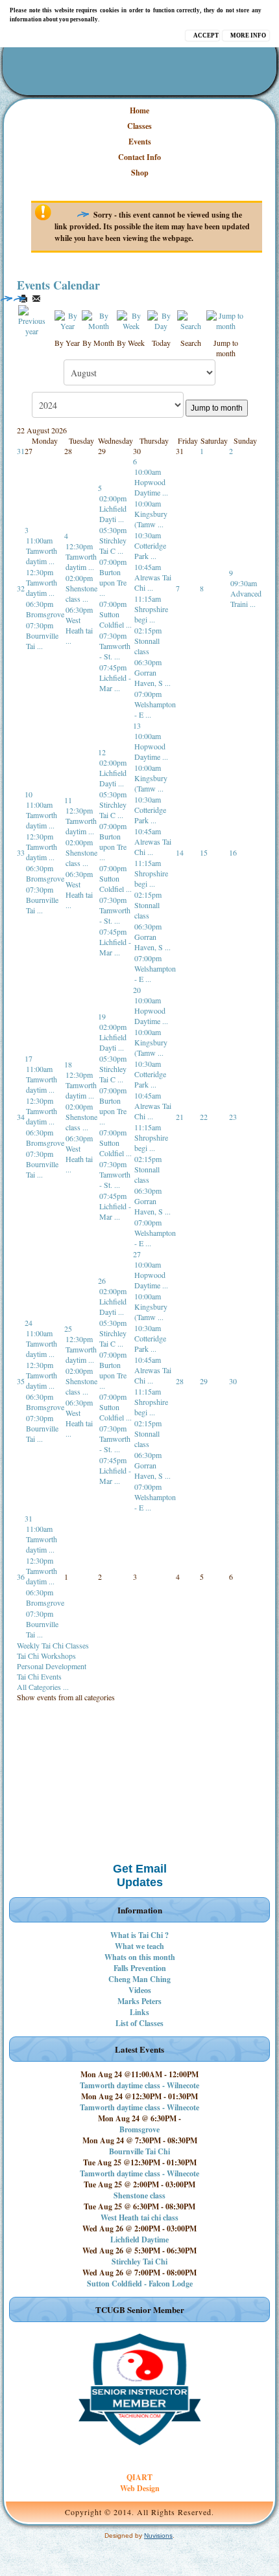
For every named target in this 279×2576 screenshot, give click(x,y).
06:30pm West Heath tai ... (79, 625)
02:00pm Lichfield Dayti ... (113, 508)
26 (102, 1281)
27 (137, 1254)
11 (68, 800)
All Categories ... (43, 1687)
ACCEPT (206, 36)
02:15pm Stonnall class (148, 641)
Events (140, 142)
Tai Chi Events (39, 1676)
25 (68, 1328)
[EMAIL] (36, 299)
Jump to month (217, 408)
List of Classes (139, 2023)
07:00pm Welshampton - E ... (155, 704)
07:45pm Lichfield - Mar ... (115, 678)
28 (180, 1381)
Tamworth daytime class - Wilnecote (139, 2085)
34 (21, 1117)
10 (29, 794)
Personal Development (52, 1666)
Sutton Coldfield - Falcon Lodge (140, 2284)
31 (21, 451)
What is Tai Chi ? (139, 1935)
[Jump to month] (226, 319)
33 (21, 852)
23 (233, 1117)
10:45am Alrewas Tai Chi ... (153, 577)
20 (137, 990)
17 (29, 1058)
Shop (140, 173)
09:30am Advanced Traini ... (246, 593)
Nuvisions (158, 2536)
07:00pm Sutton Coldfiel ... (115, 614)
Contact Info (139, 157)
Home (139, 110)
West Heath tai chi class (139, 2217)
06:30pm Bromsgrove (45, 609)
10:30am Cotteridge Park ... (150, 545)
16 (233, 852)
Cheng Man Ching (139, 1979)
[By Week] (131, 319)
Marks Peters (139, 2001)
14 (180, 852)
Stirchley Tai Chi (139, 2262)
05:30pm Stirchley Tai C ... (113, 540)
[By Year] (67, 319)
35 (21, 1381)
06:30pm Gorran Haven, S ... (152, 672)
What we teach (139, 1946)
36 (21, 1577)
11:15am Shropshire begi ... (151, 609)
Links (139, 2012)
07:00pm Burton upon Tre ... (113, 577)
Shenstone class (139, 2195)
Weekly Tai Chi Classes (53, 1645)
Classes (139, 126)
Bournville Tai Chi (139, 2151)
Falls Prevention (140, 1968)
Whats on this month (140, 1957)
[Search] (190, 319)
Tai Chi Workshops (46, 1656)
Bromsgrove (139, 2129)
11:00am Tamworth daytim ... (42, 551)
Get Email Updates (140, 1875)
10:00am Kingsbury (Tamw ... (151, 514)
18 (68, 1064)
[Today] (161, 319)
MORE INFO (248, 36)
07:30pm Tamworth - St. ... (115, 646)
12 (102, 752)
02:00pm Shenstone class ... (81, 588)
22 (204, 1117)
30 (233, 1381)
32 (21, 588)
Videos (140, 1990)
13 (137, 725)
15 (204, 852)
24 (29, 1323)
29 (204, 1381)
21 (180, 1117)
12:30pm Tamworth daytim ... (42, 582)
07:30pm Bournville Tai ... (42, 635)
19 (102, 1016)
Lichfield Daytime (139, 2240)
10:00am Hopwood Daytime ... (151, 482)
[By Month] (99, 319)
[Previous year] (31, 319)
